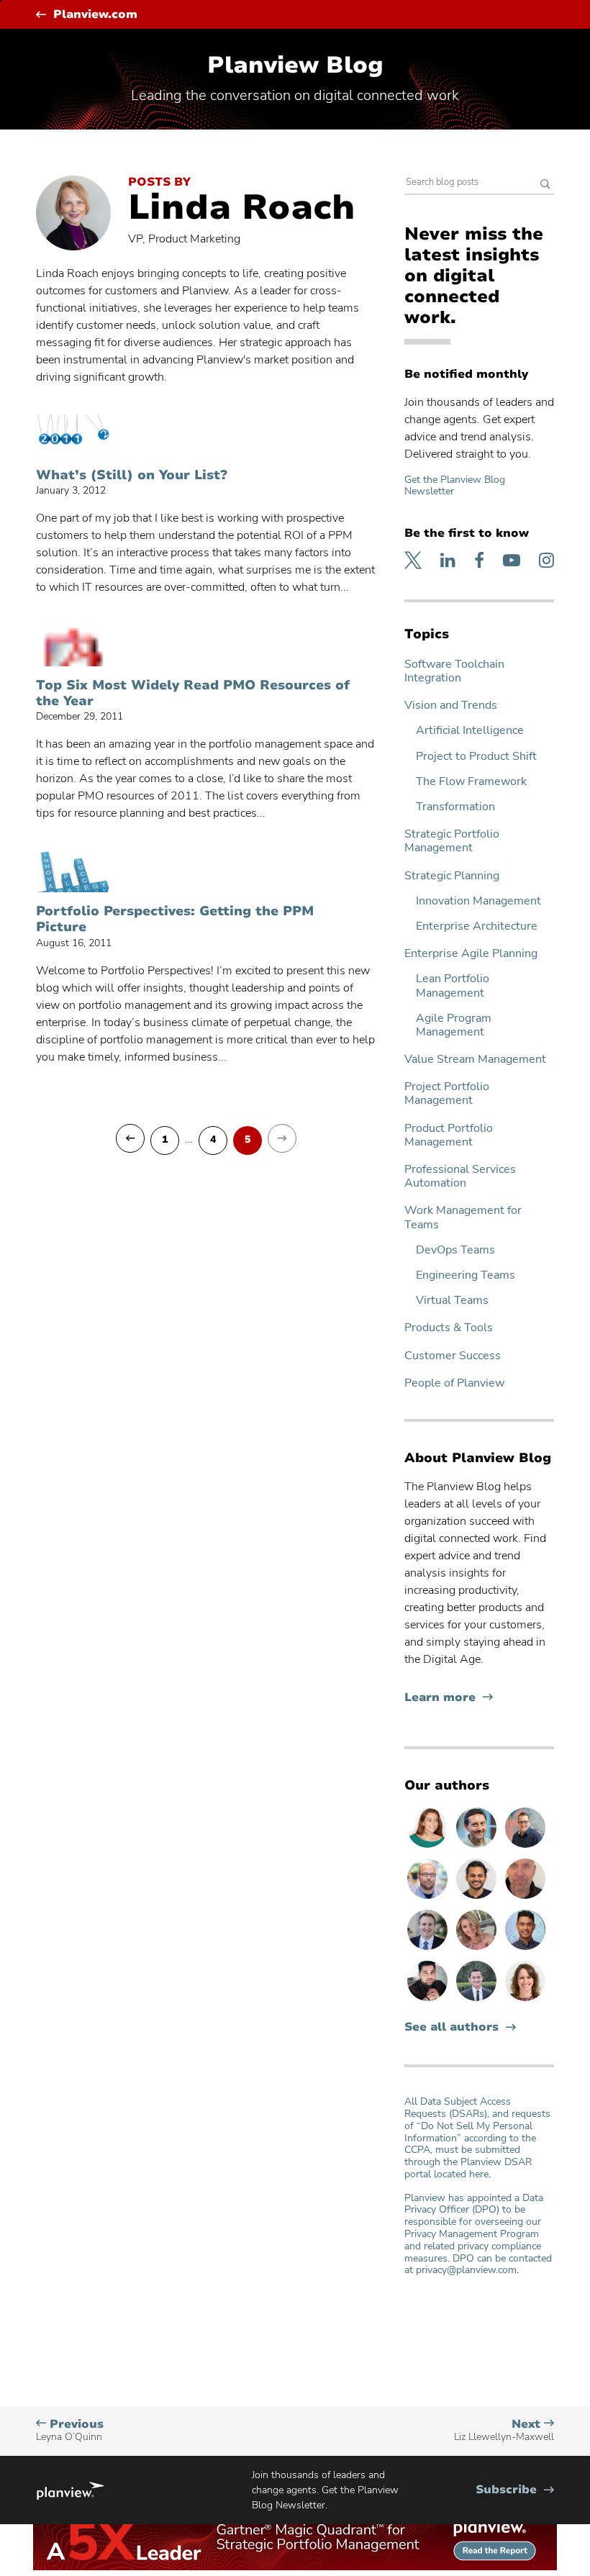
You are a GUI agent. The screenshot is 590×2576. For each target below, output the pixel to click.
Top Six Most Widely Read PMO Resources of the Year (193, 693)
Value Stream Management (475, 1060)
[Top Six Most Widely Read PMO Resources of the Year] (73, 645)
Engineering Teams (466, 1275)
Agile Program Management (454, 1025)
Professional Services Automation (460, 1176)
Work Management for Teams (463, 1217)
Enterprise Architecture (477, 926)
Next (504, 2430)
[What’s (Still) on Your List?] (73, 435)
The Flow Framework (471, 782)
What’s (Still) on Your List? (132, 476)
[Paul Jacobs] (429, 1898)
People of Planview (454, 1383)
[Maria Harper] (429, 1847)
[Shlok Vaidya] (478, 1898)
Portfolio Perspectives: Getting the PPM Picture (175, 919)
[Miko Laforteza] (525, 1949)
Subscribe (515, 2490)
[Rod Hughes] (429, 1949)
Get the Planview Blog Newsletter (455, 486)
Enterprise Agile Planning (471, 954)
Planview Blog (295, 65)
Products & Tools (449, 1328)
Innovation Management (478, 901)
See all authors (451, 2027)
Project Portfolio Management (447, 1094)
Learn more (449, 1698)
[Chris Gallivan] (525, 1898)
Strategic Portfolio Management (452, 841)
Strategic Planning (452, 876)
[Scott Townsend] (478, 1847)
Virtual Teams (452, 1301)
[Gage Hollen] (525, 1847)
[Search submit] (545, 185)
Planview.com (95, 15)
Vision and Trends (451, 706)
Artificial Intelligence (470, 731)
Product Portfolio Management (449, 1135)
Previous (70, 2430)
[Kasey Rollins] (478, 1949)
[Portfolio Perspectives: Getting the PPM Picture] (73, 871)
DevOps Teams (455, 1250)
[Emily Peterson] (525, 2000)
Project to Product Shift (476, 757)
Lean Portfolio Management (453, 986)
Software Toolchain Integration (454, 671)
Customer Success (453, 1356)
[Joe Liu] (478, 2000)
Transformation (455, 807)
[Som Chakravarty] (429, 2000)
